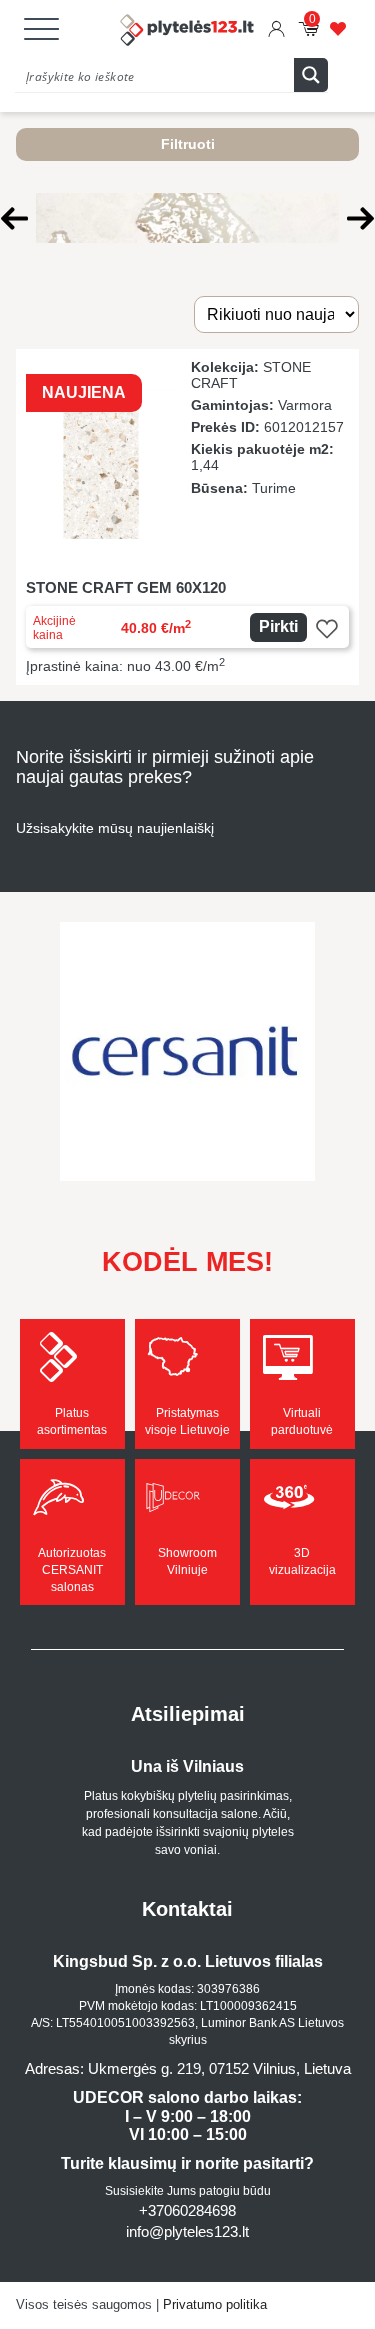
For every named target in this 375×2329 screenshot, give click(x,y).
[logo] (188, 32)
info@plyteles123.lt (187, 2231)
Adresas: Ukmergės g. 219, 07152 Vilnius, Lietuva (188, 2068)
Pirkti (278, 626)
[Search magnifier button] (311, 75)
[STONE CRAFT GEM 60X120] (187, 517)
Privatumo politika (215, 2304)
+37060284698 (187, 2210)
